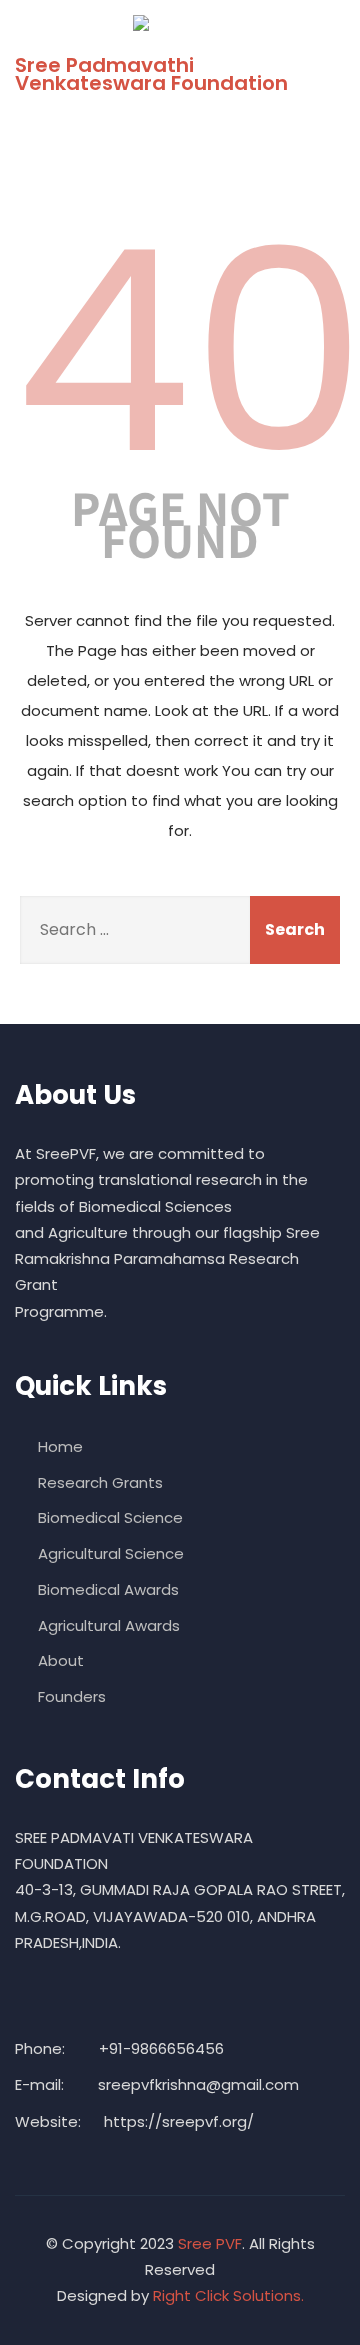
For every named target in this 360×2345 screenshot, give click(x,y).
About (61, 1660)
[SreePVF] (172, 23)
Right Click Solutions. (228, 2295)
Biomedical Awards (108, 1589)
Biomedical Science (110, 1517)
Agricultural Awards (109, 1625)
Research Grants (100, 1482)
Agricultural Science (111, 1553)
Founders (72, 1696)
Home (60, 1446)
